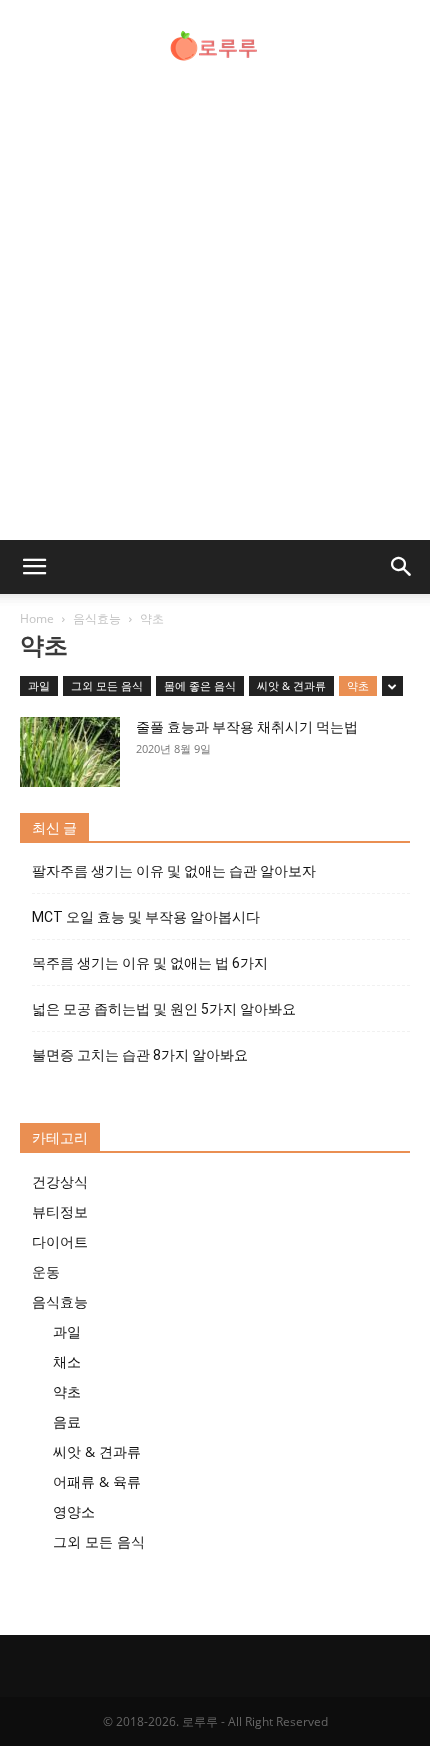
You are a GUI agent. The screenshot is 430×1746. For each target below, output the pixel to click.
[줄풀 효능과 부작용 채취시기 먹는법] (70, 752)
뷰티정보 (60, 1211)
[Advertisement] (215, 315)
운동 (46, 1271)
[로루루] (215, 45)
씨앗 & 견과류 (291, 685)
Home (37, 618)
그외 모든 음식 (107, 685)
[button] (34, 567)
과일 (39, 685)
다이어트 (60, 1241)
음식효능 (97, 618)
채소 (67, 1361)
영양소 (74, 1511)
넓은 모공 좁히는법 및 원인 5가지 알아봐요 (164, 1009)
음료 (67, 1421)
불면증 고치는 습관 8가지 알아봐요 (140, 1055)
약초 (358, 685)
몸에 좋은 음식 (200, 685)
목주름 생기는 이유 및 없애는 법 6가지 (150, 963)
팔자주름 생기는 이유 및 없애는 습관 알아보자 (174, 871)
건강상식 (60, 1181)
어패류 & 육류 (97, 1481)
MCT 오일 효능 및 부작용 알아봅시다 (146, 917)
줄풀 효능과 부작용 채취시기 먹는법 (247, 727)
